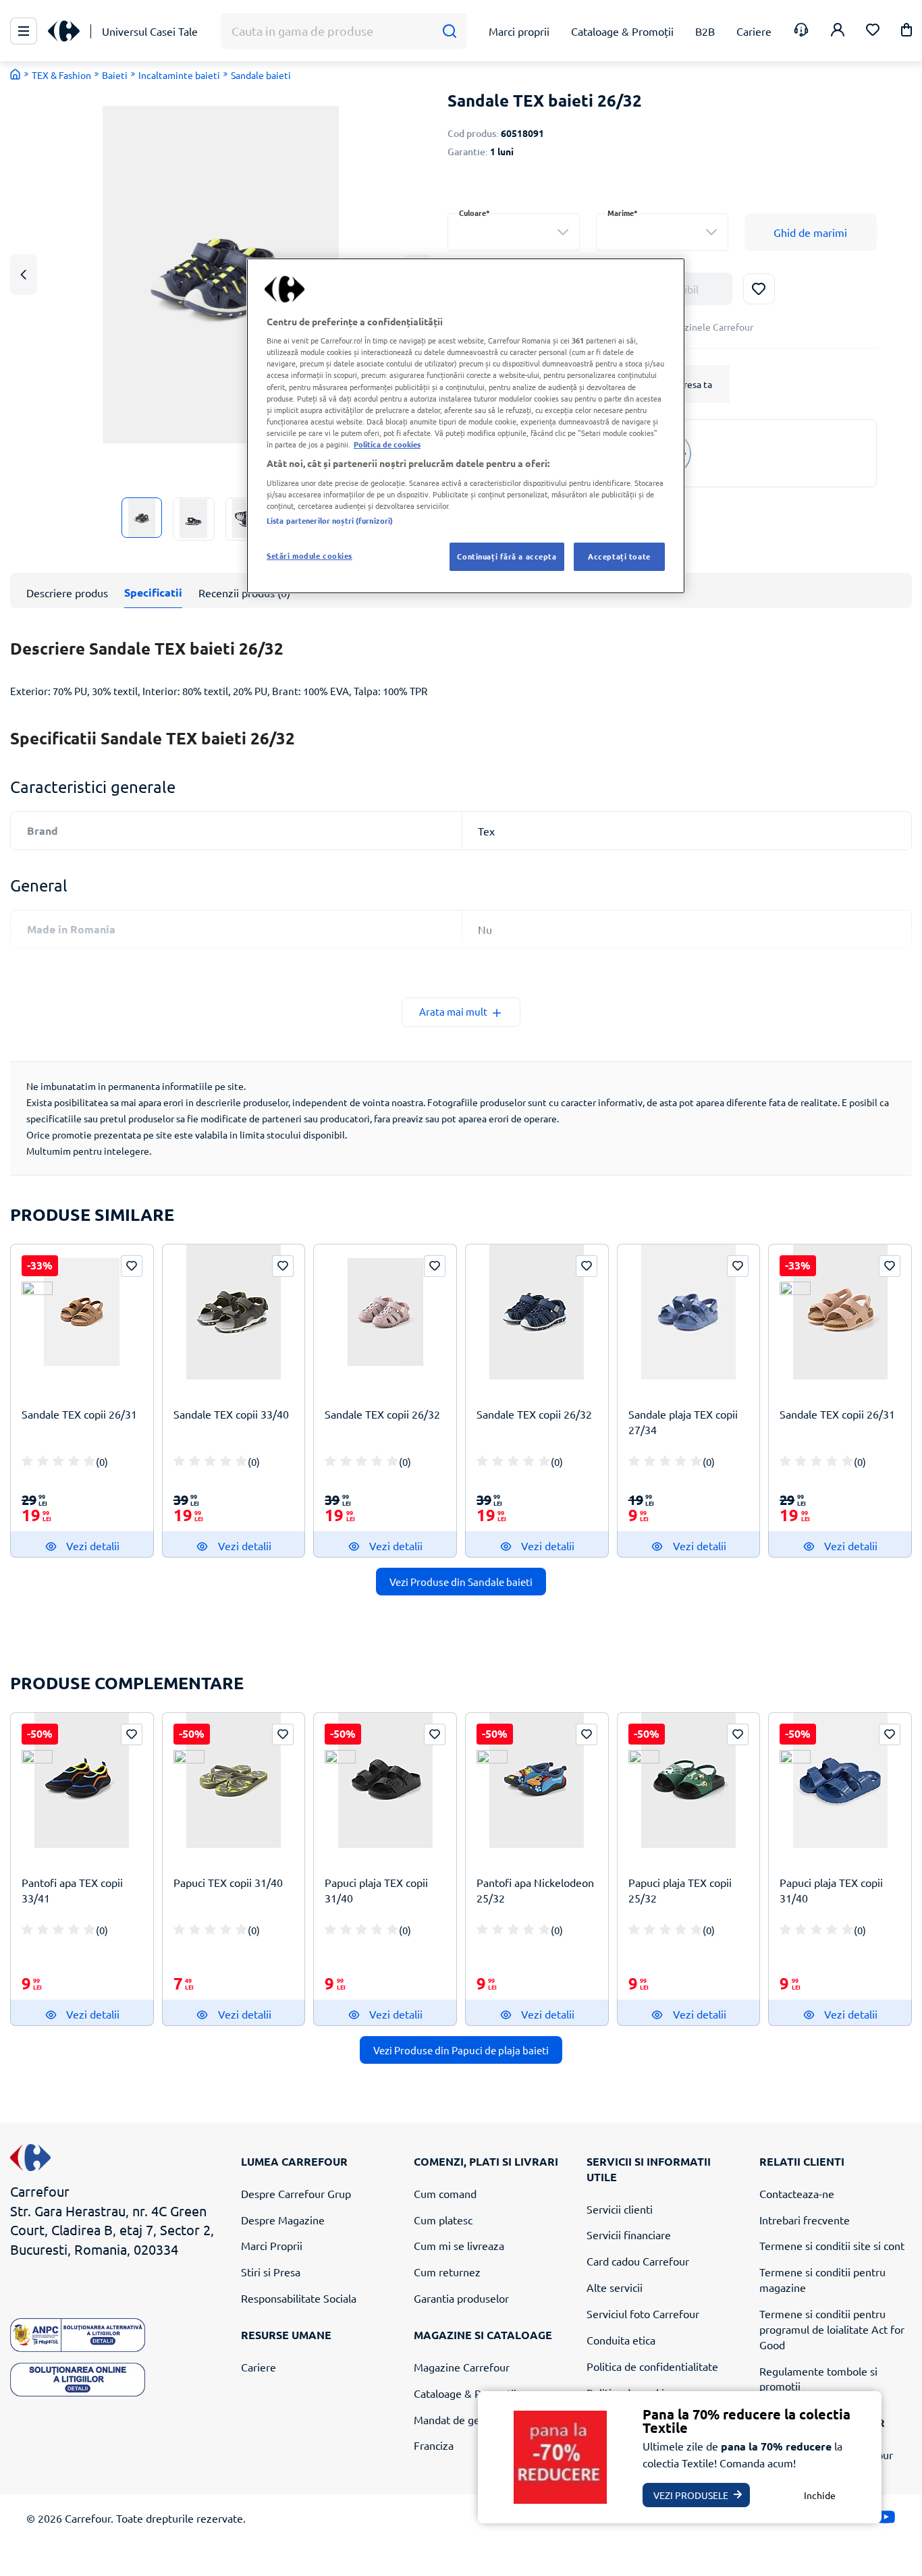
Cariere (259, 2367)
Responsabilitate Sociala (299, 2298)
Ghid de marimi (810, 232)
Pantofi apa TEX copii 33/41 (72, 1890)
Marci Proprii (272, 2245)
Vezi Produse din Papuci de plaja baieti (461, 2050)
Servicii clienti (620, 2209)
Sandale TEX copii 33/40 (231, 1414)
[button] (906, 32)
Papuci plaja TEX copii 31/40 (376, 1890)
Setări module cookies (309, 555)
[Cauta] (449, 31)
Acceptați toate (619, 556)
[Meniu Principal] (24, 31)
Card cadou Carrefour (638, 2261)
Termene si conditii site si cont (832, 2245)
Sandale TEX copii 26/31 (79, 1414)
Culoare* (474, 213)
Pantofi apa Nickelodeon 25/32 (535, 1890)
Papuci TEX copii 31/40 (228, 1882)
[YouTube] (886, 2520)
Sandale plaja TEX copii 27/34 (683, 1422)
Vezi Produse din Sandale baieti (461, 1582)
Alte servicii (615, 2287)
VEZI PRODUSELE (691, 2495)
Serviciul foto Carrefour (643, 2313)
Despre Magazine (283, 2220)
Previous (24, 274)
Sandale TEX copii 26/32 (382, 1414)
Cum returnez (447, 2272)
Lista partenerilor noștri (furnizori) (330, 520)
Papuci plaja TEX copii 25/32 (680, 1890)
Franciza (434, 2445)
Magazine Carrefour (462, 2367)
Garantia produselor (461, 2298)
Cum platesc (443, 2220)
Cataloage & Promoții (465, 2393)
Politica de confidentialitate (652, 2366)
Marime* (623, 213)
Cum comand (445, 2193)
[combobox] (514, 232)
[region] (466, 426)
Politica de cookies (387, 444)
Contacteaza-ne (797, 2193)
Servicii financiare (629, 2235)
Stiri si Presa (271, 2272)
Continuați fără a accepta (507, 556)
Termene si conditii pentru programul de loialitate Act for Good (832, 2329)
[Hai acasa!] (16, 74)
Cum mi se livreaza (459, 2245)
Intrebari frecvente (805, 2220)
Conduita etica (621, 2340)
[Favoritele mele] (873, 31)
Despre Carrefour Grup (296, 2193)
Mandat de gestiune (462, 2419)
